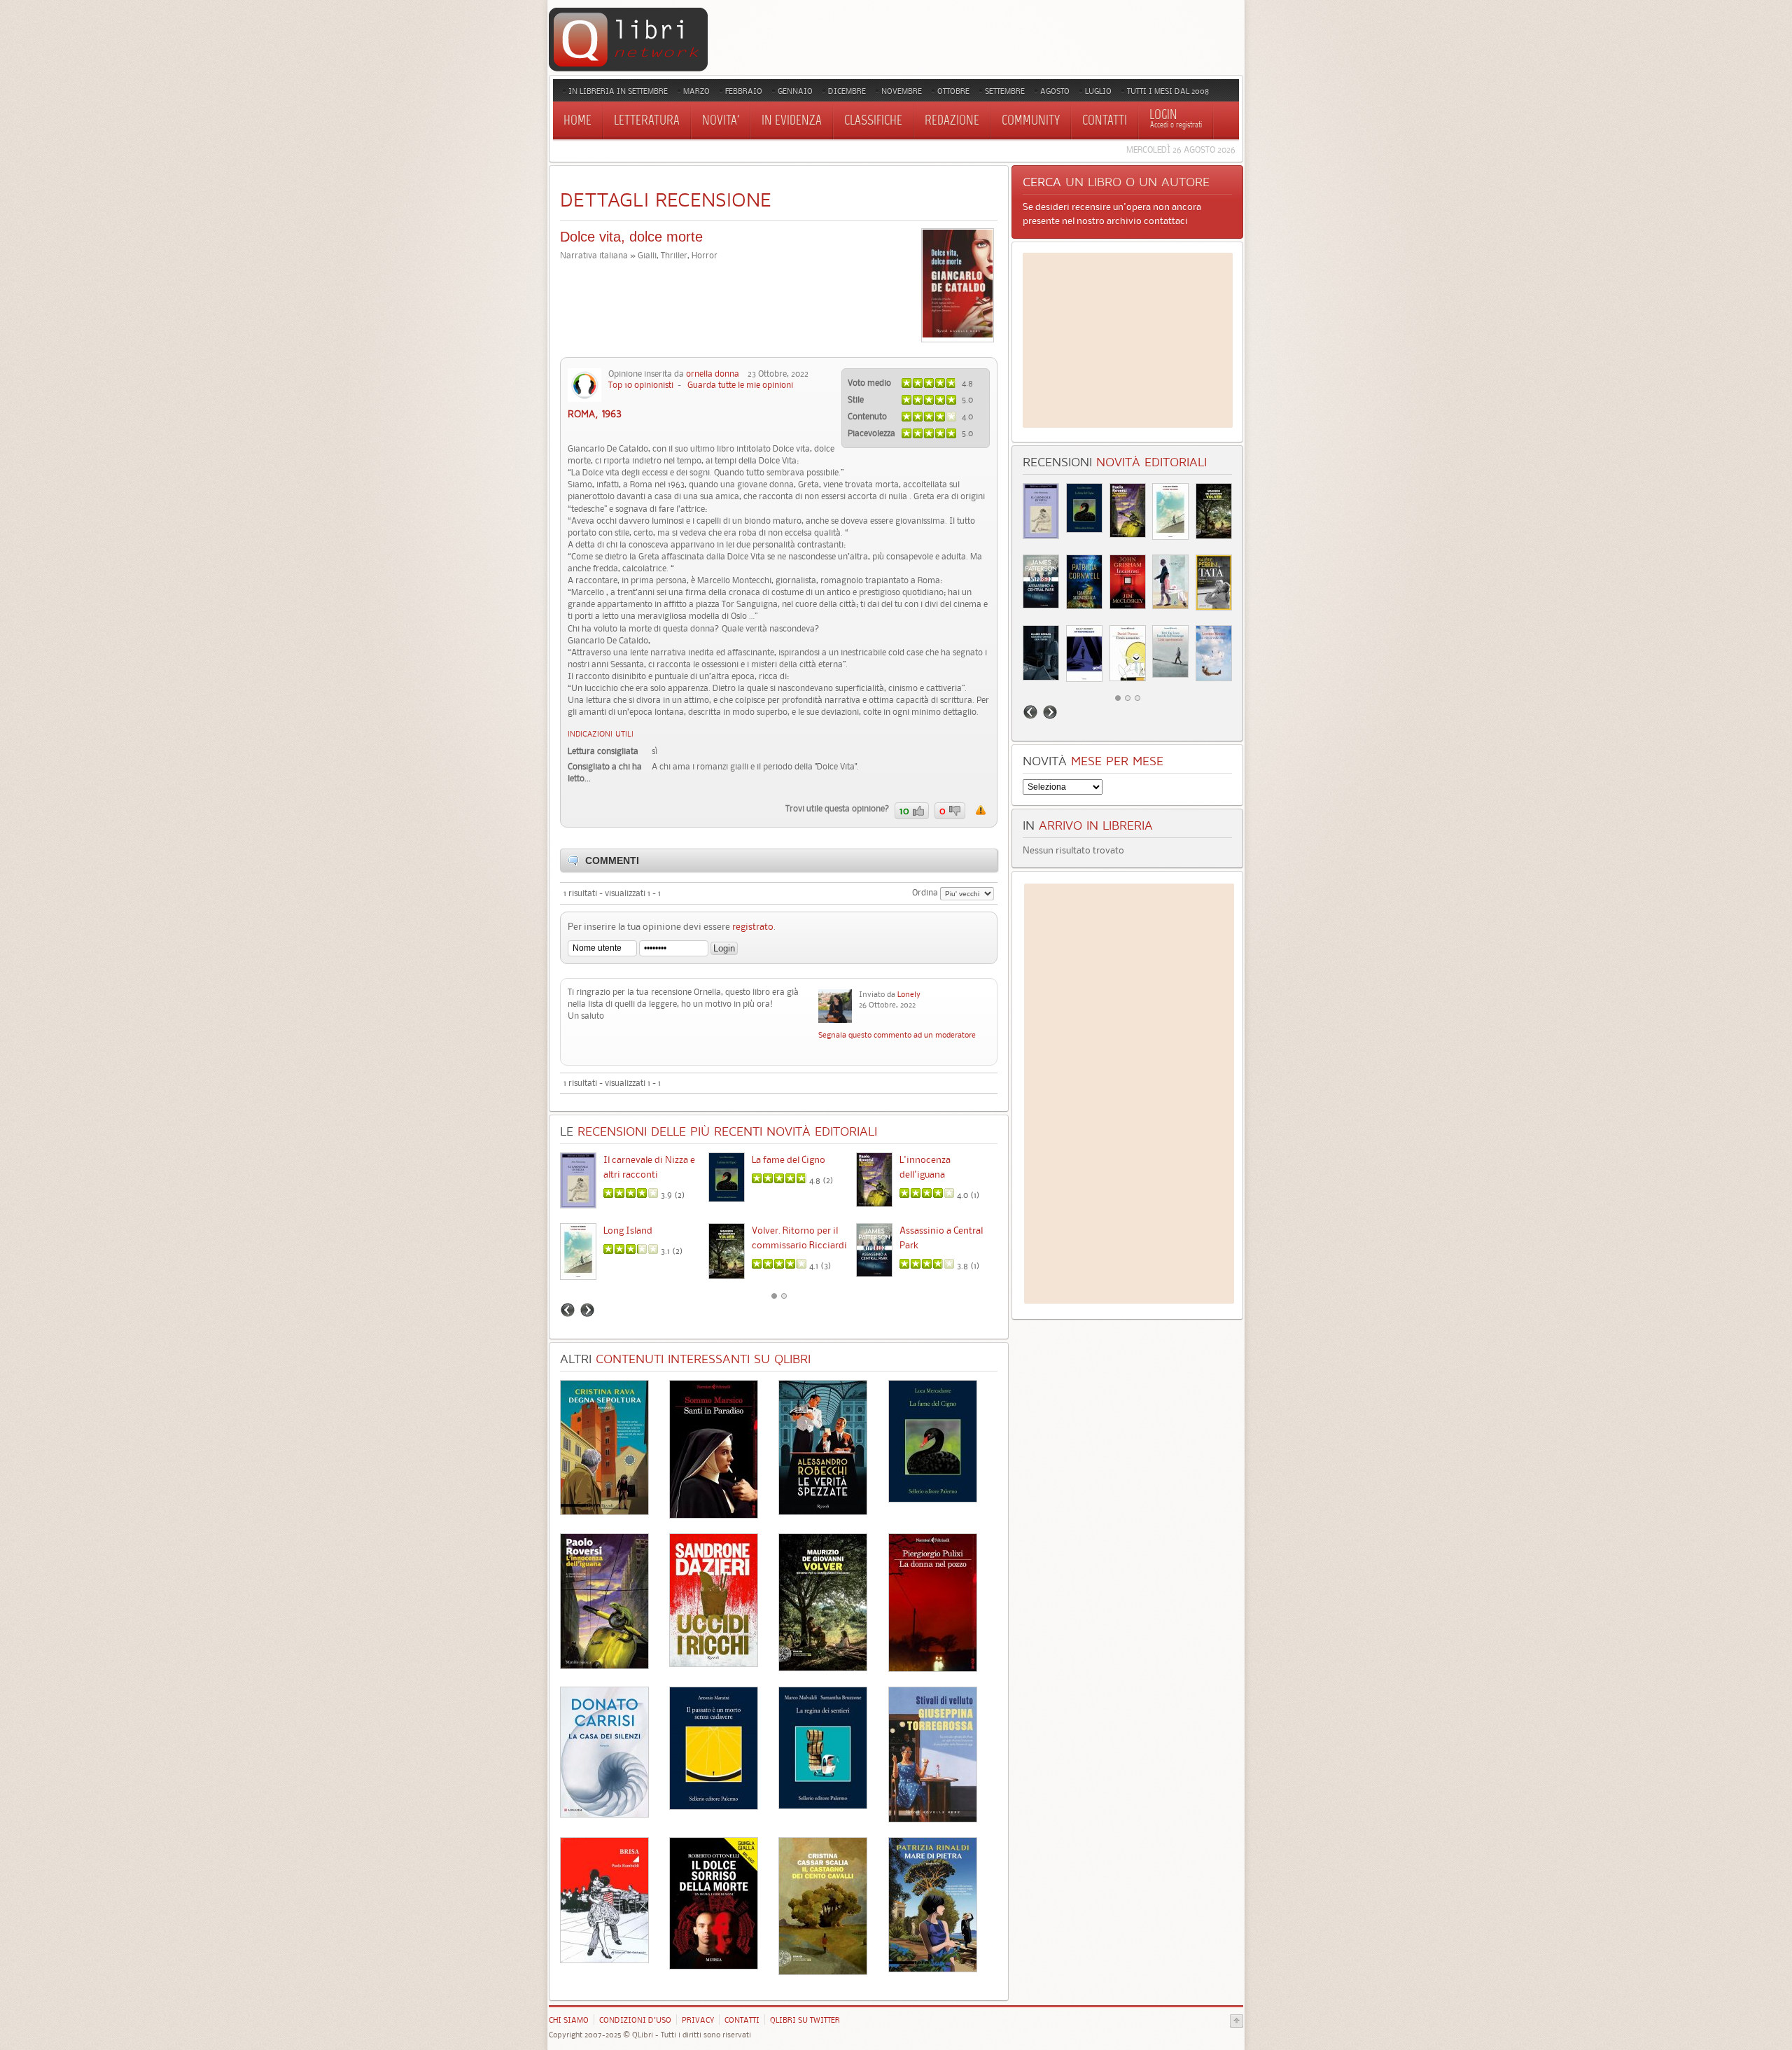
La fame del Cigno (789, 1159)
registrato (753, 926)
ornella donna (713, 374)
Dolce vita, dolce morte (631, 237)
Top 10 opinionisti (641, 385)
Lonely (909, 994)
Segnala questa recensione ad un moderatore (981, 810)
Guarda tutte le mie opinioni (740, 385)
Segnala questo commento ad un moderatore (897, 1035)
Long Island (628, 1230)
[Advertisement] (1128, 340)
